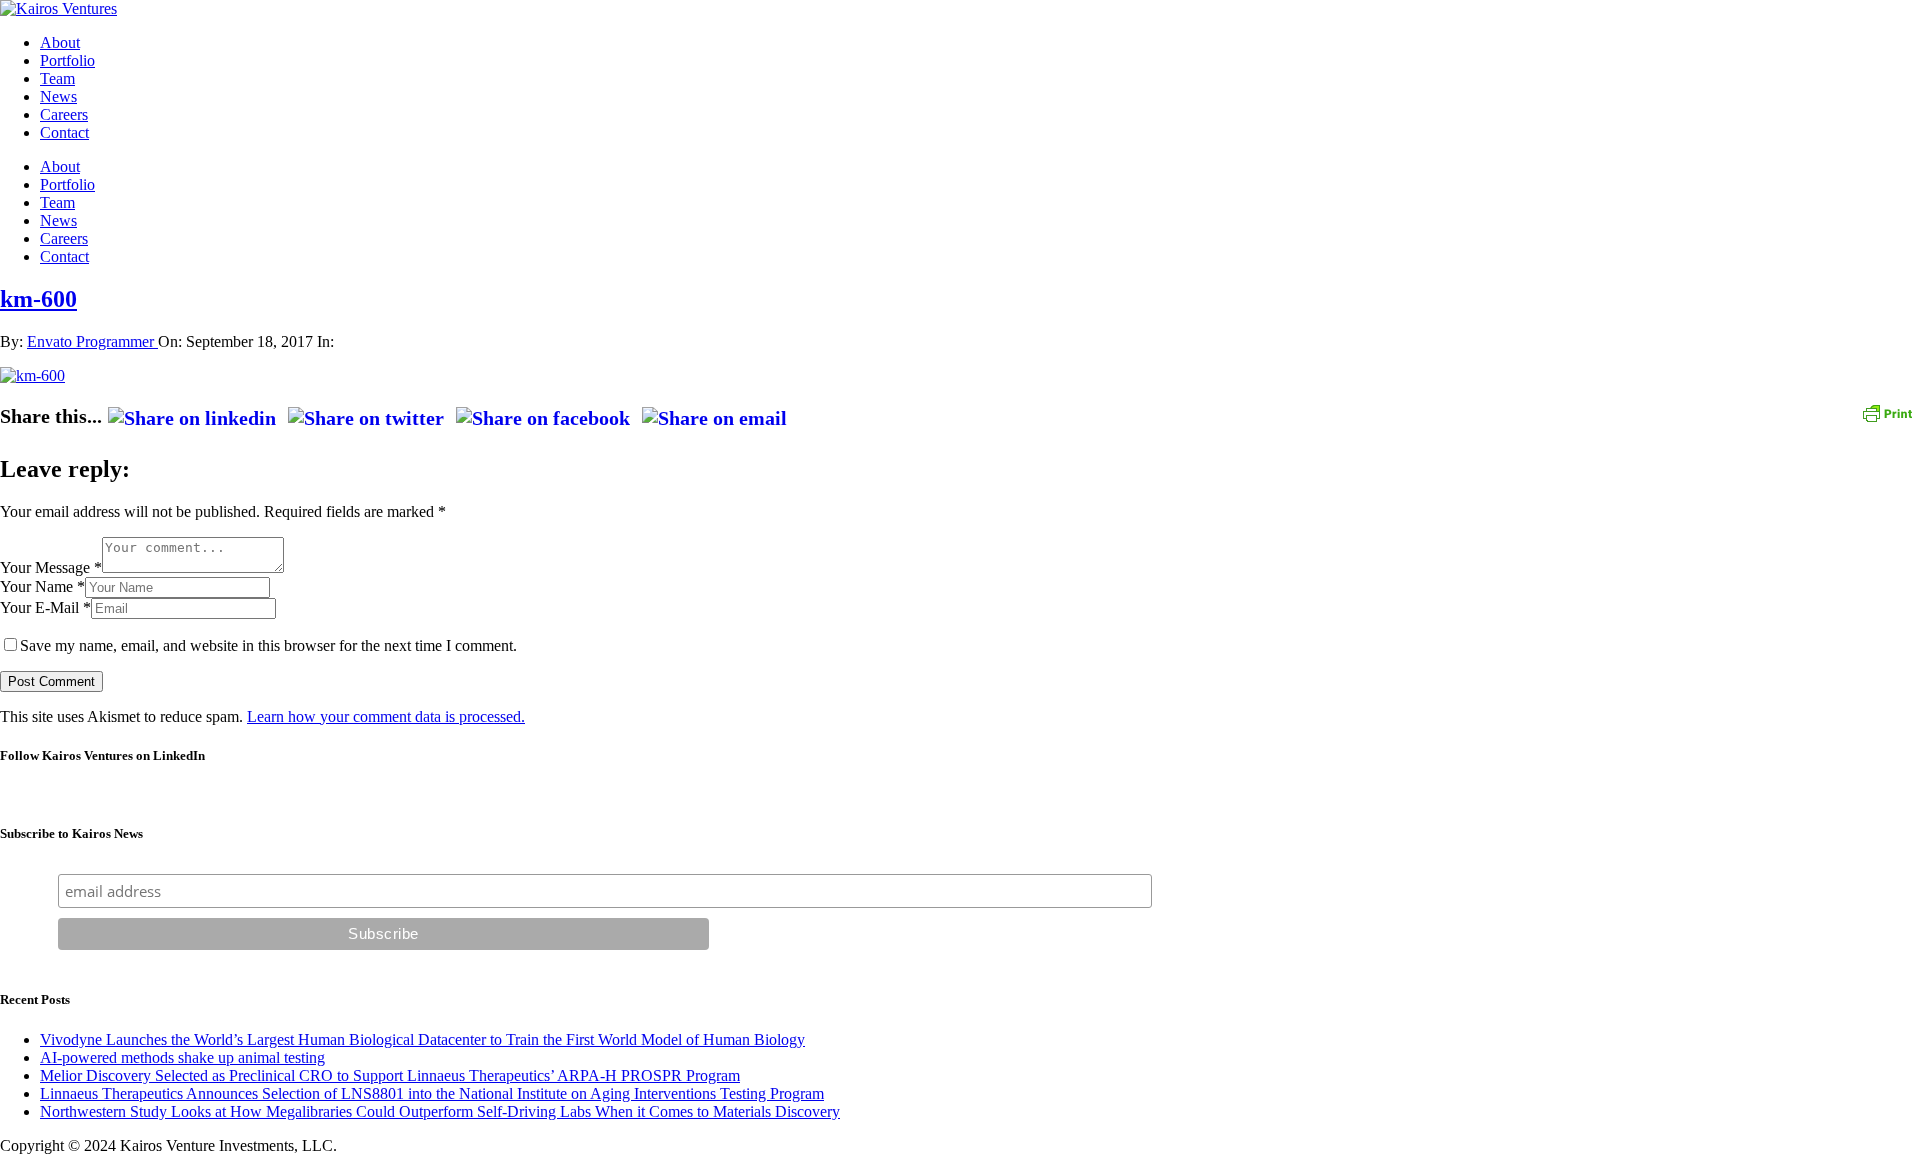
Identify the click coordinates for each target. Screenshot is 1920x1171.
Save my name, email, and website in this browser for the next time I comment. (268, 645)
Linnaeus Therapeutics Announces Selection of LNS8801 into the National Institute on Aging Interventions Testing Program (432, 1093)
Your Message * (51, 567)
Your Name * (42, 586)
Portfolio (67, 60)
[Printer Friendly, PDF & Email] (1887, 411)
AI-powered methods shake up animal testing (182, 1057)
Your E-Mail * (45, 607)
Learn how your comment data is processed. (386, 716)
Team (57, 78)
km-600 (38, 299)
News (58, 96)
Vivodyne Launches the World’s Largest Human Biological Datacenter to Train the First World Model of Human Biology (422, 1039)
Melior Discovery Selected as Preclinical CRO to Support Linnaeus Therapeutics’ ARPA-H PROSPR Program (390, 1075)
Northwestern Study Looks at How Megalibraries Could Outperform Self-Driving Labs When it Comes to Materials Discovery (440, 1111)
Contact (64, 132)
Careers (64, 114)
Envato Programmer (92, 341)
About (60, 42)
